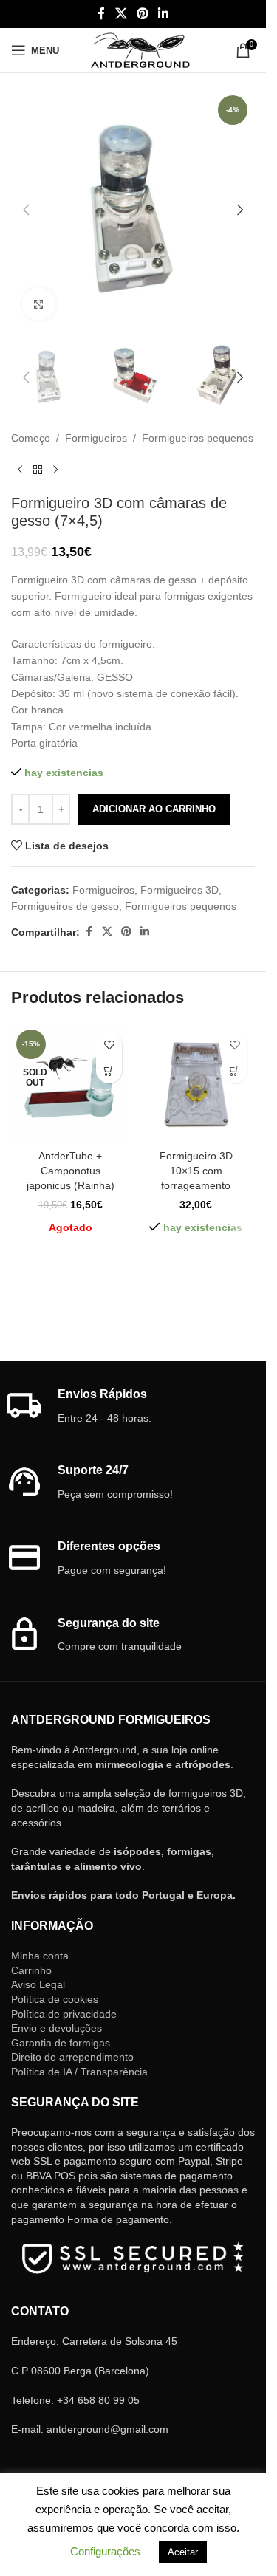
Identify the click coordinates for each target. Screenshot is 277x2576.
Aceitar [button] (183, 2552)
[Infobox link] (133, 1407)
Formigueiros (96, 438)
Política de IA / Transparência (79, 2072)
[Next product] (55, 470)
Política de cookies (55, 1999)
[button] (26, 210)
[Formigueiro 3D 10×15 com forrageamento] (196, 1083)
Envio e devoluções (57, 2028)
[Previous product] (20, 470)
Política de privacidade (64, 2014)
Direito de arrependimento (72, 2057)
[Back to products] (38, 470)
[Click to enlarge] (39, 304)
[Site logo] (140, 49)
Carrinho (31, 1970)
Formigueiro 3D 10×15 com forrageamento (196, 1170)
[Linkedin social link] (164, 14)
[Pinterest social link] (142, 14)
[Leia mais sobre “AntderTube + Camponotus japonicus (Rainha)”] (109, 1071)
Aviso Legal (38, 1984)
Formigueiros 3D (179, 890)
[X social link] (121, 14)
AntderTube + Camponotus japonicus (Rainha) (71, 1170)
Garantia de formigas (61, 2043)
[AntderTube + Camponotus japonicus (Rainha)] (70, 1083)
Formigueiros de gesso (65, 906)
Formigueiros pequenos (198, 438)
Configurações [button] (105, 2551)
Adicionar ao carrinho (154, 809)
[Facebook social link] (101, 14)
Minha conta (40, 1956)
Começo (31, 438)
